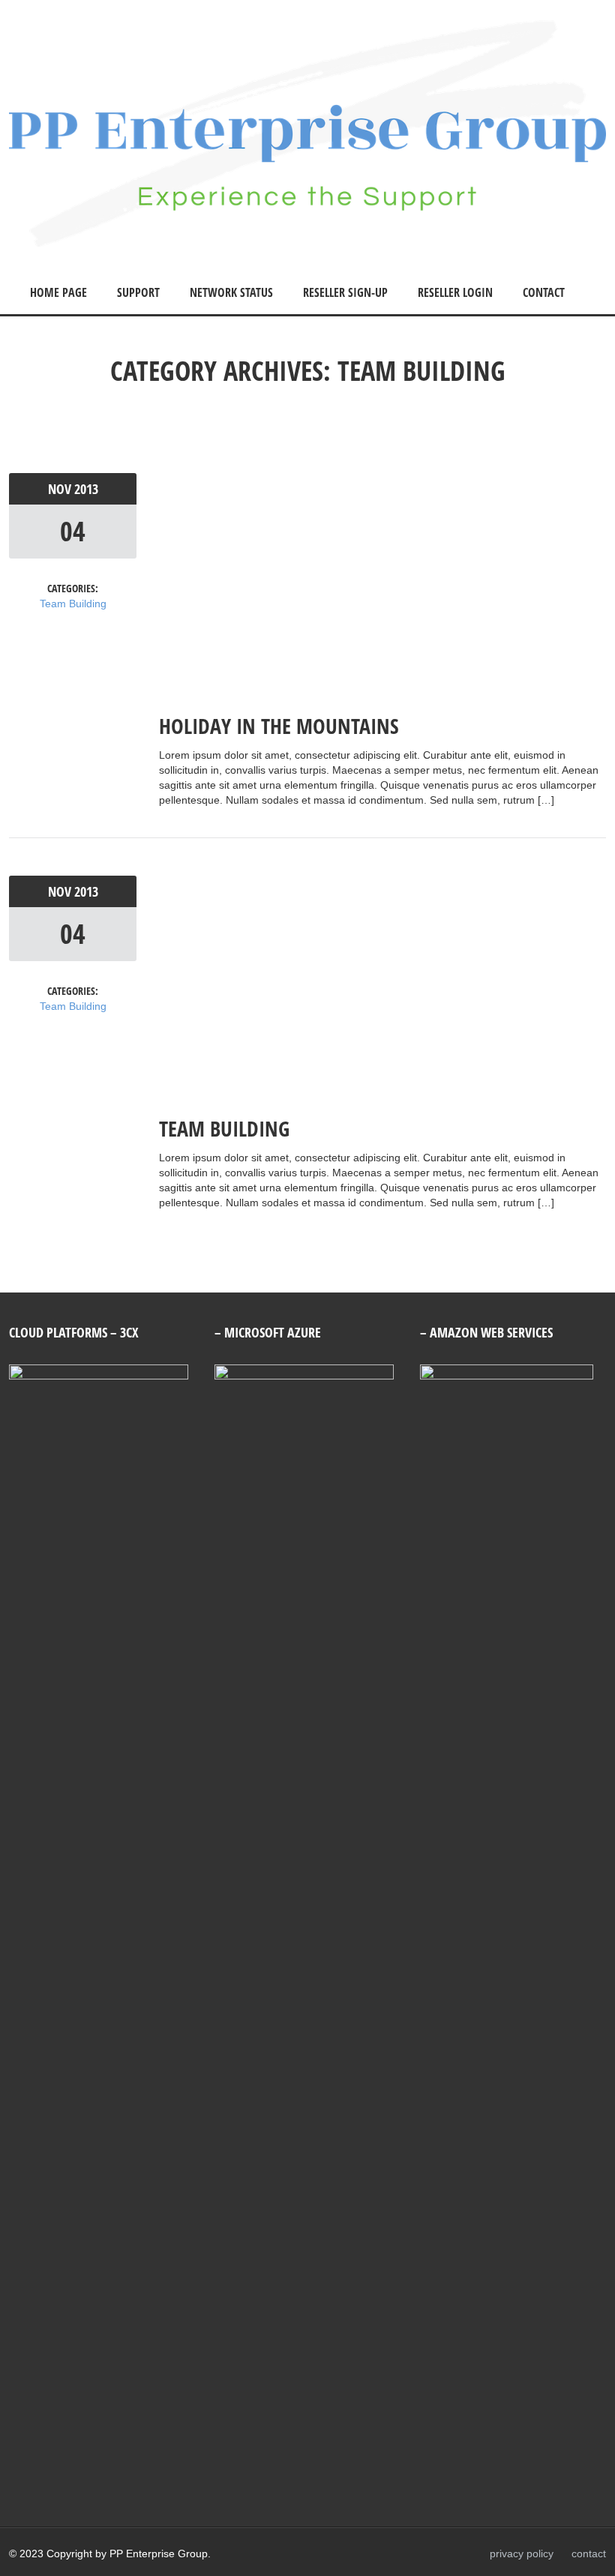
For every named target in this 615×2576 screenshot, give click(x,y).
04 (73, 531)
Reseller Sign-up (345, 292)
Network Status (231, 292)
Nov (61, 489)
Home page (58, 292)
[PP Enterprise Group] (307, 243)
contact (589, 2554)
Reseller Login (455, 292)
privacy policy (522, 2554)
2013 (86, 489)
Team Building (73, 604)
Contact (544, 292)
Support (138, 292)
